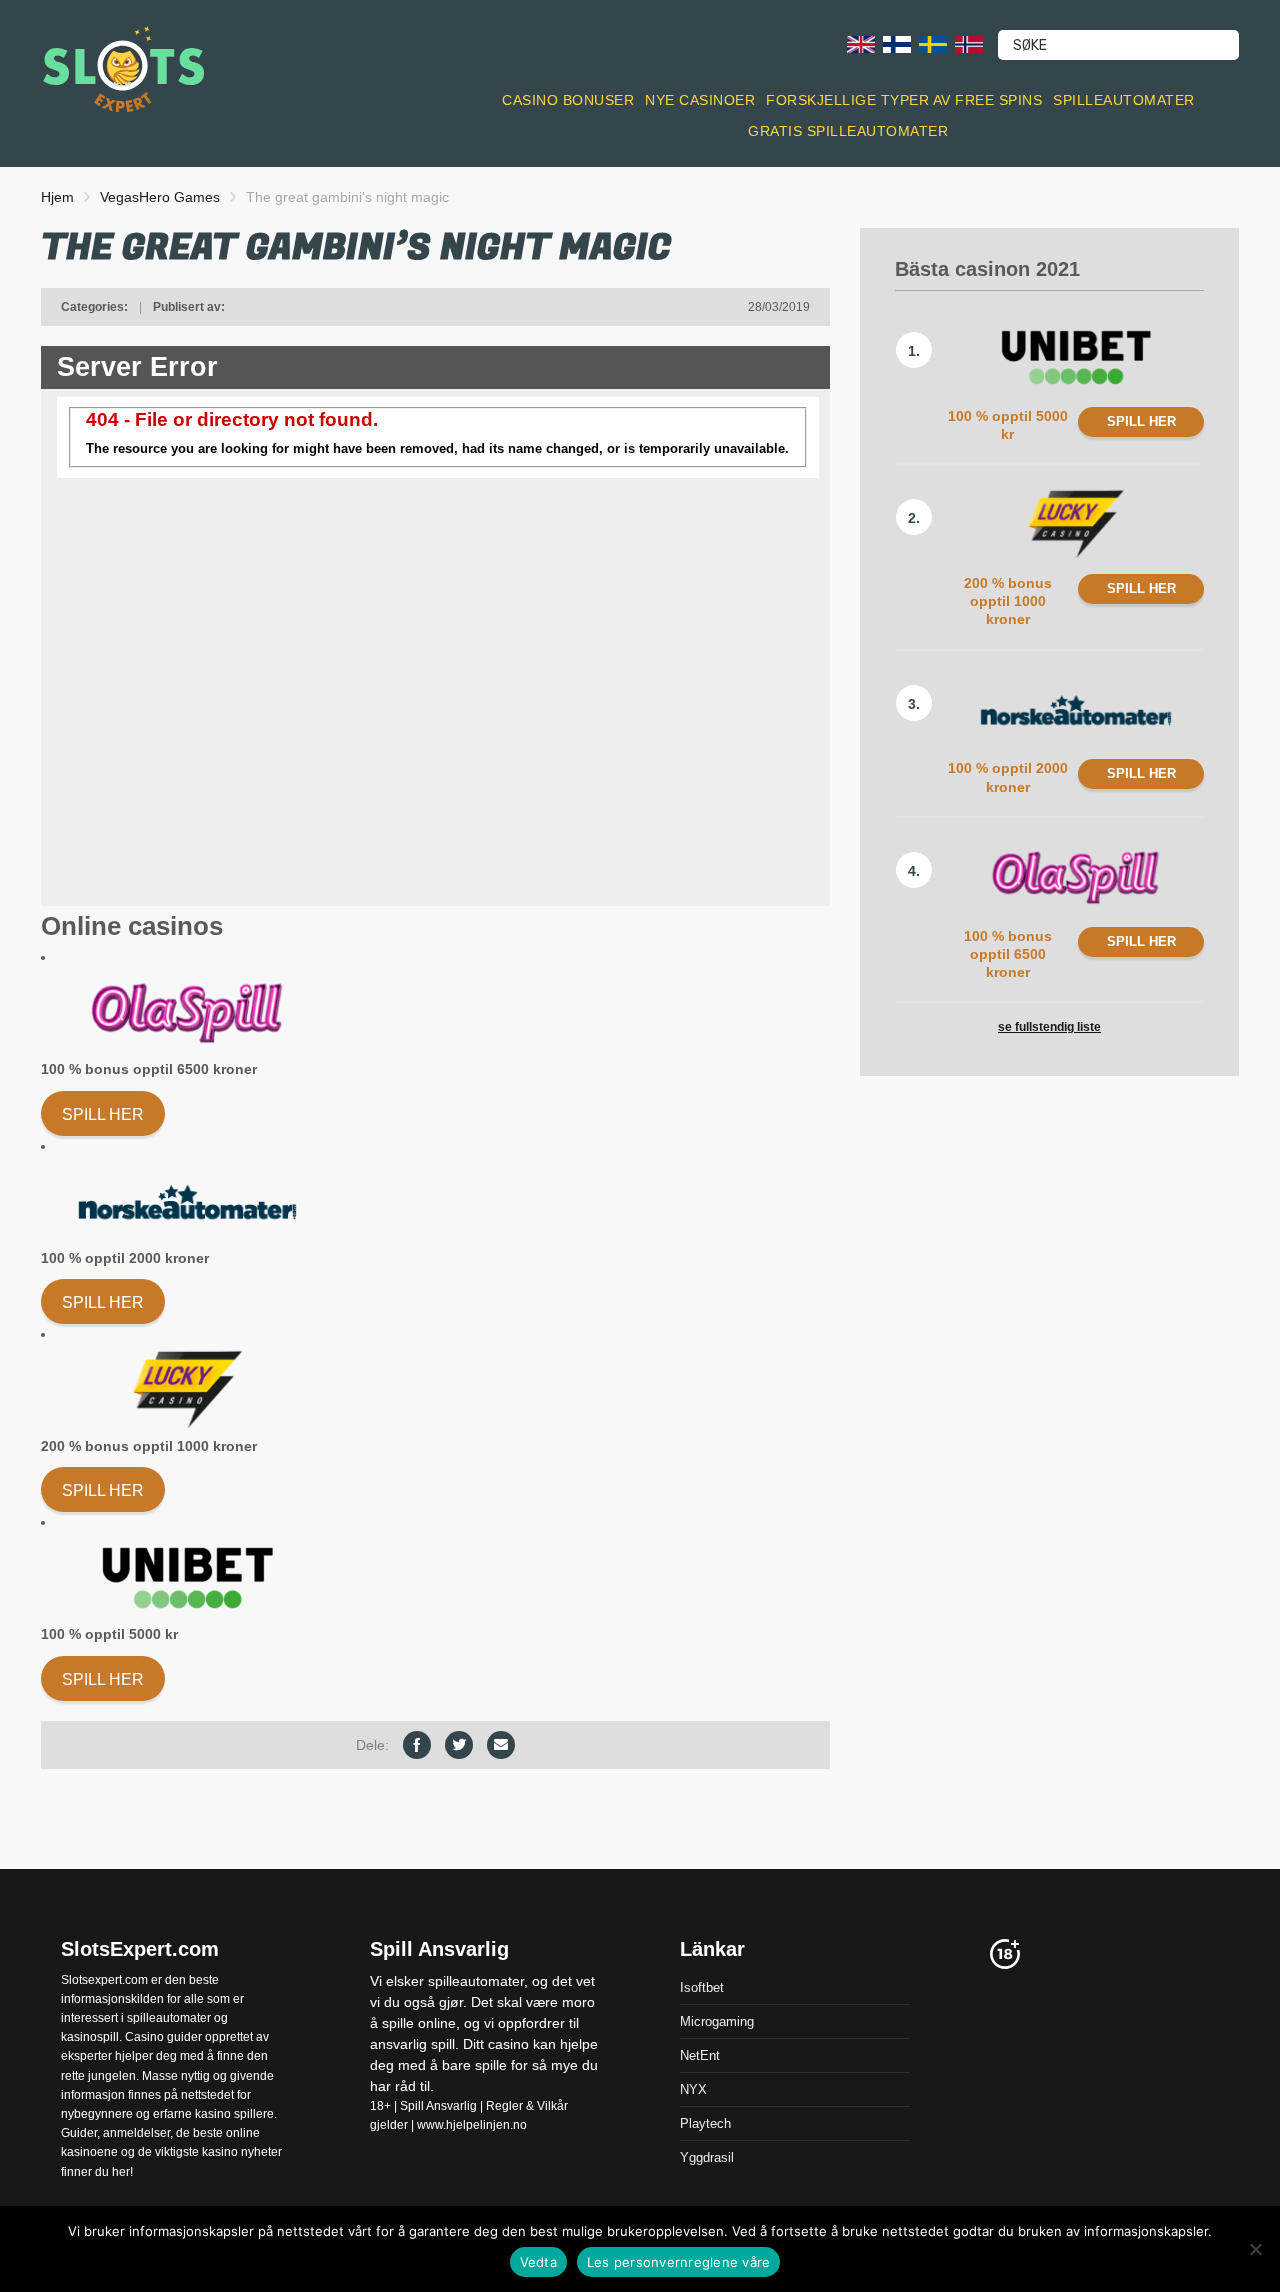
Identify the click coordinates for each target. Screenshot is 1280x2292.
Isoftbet (702, 1986)
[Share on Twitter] (459, 1745)
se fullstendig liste (1049, 1027)
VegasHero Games (160, 197)
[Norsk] (969, 43)
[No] (1255, 2249)
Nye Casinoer (700, 100)
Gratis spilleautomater (848, 131)
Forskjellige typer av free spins (904, 100)
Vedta (538, 2262)
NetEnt (700, 2054)
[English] (861, 43)
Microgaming (717, 2020)
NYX (693, 2088)
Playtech (705, 2122)
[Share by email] (501, 1745)
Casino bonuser (568, 100)
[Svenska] (933, 43)
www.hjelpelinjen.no (472, 2125)
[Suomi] (897, 43)
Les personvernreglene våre (679, 2262)
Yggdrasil (707, 2156)
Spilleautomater (1124, 100)
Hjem (57, 197)
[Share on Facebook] (417, 1745)
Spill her (103, 1114)
